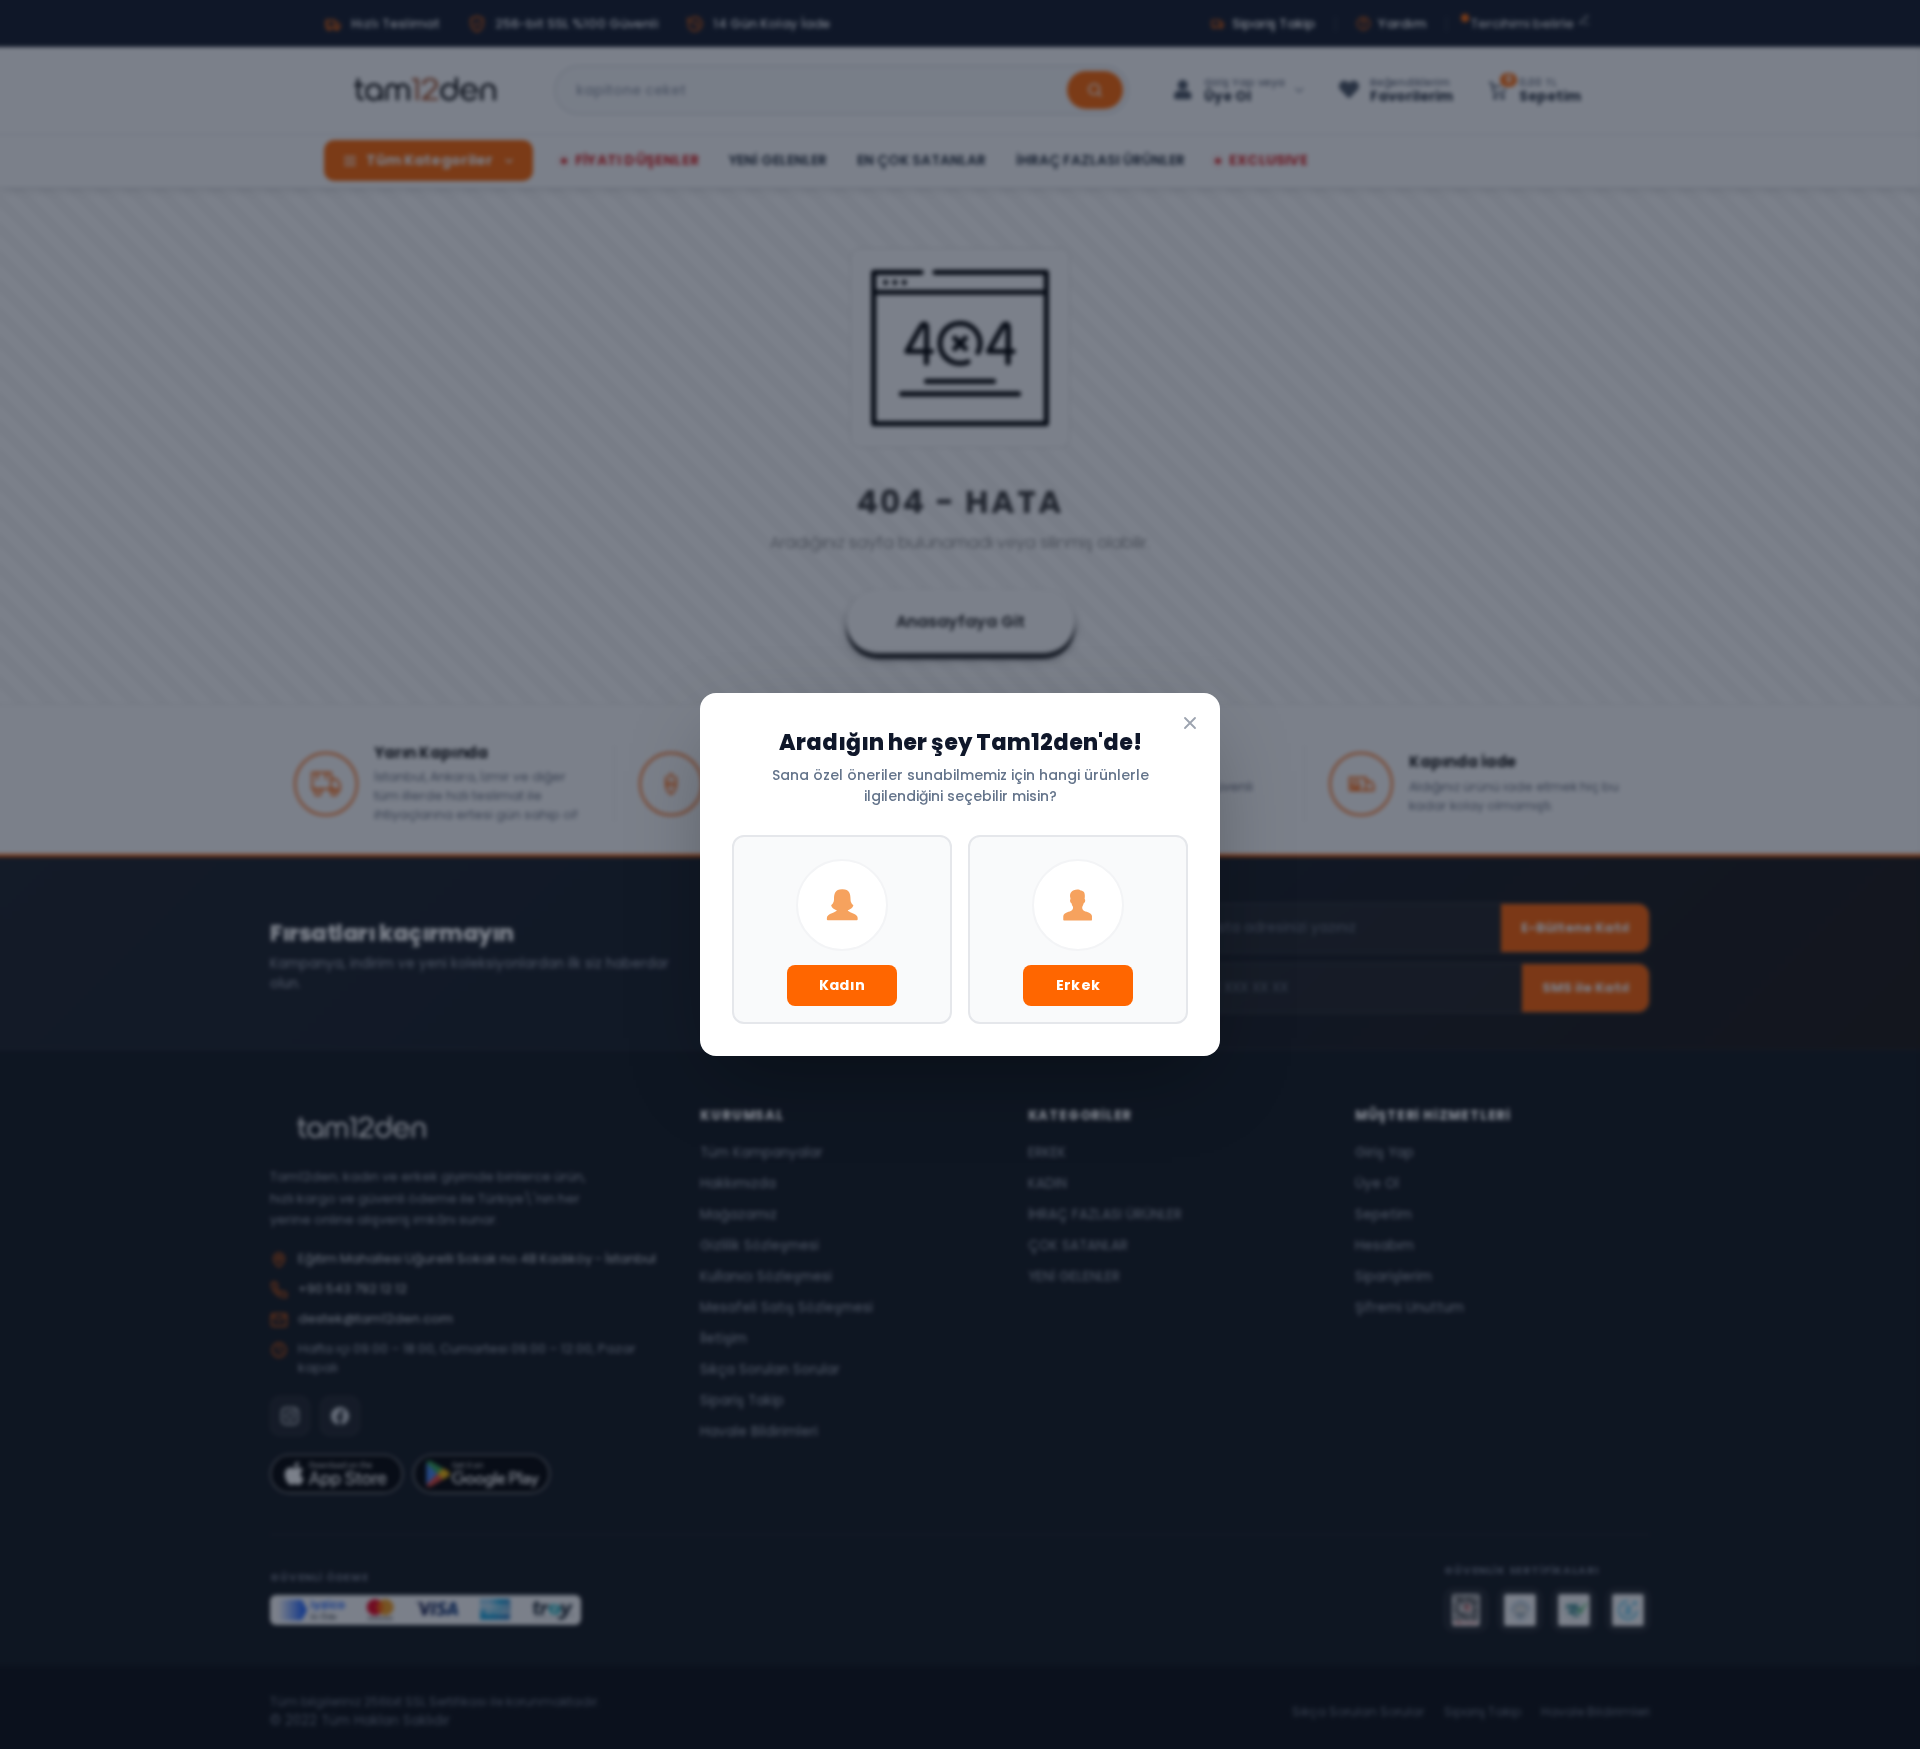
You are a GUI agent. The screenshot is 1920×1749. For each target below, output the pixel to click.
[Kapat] (1190, 723)
